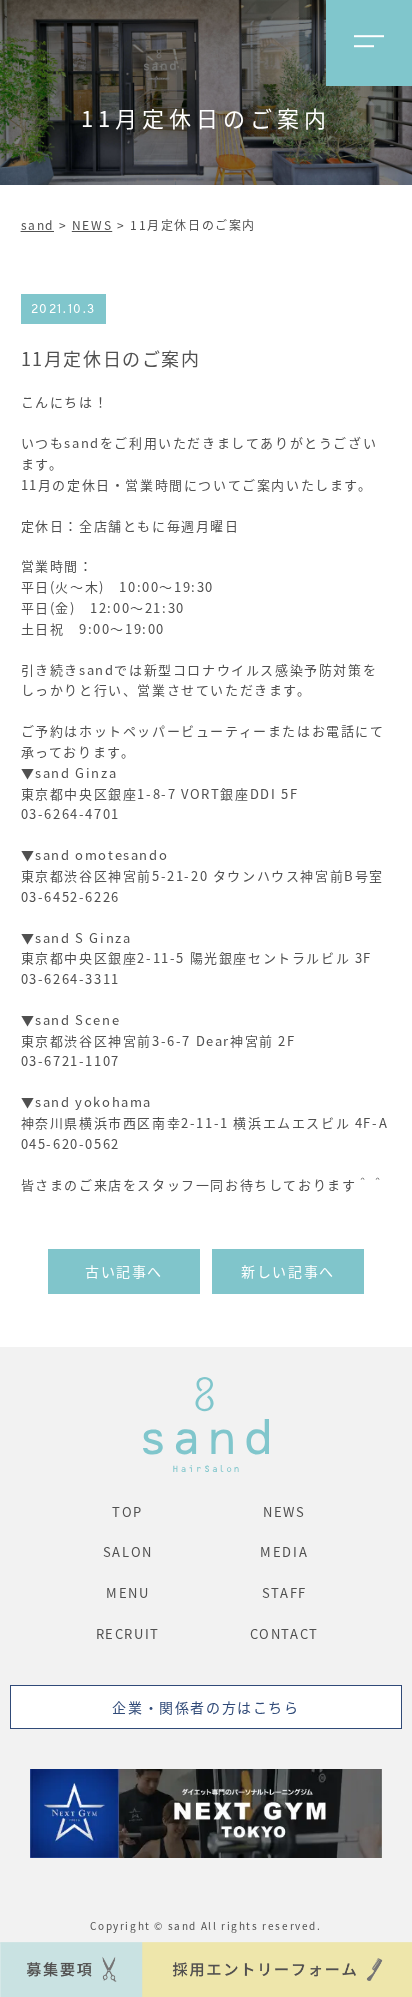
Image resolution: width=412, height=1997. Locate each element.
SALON (128, 1551)
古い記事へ (124, 1271)
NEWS (92, 224)
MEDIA (284, 1551)
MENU (127, 1592)
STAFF (284, 1592)
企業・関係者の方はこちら (205, 1707)
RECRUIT (128, 1633)
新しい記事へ (288, 1271)
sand (37, 224)
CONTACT (284, 1633)
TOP (127, 1511)
